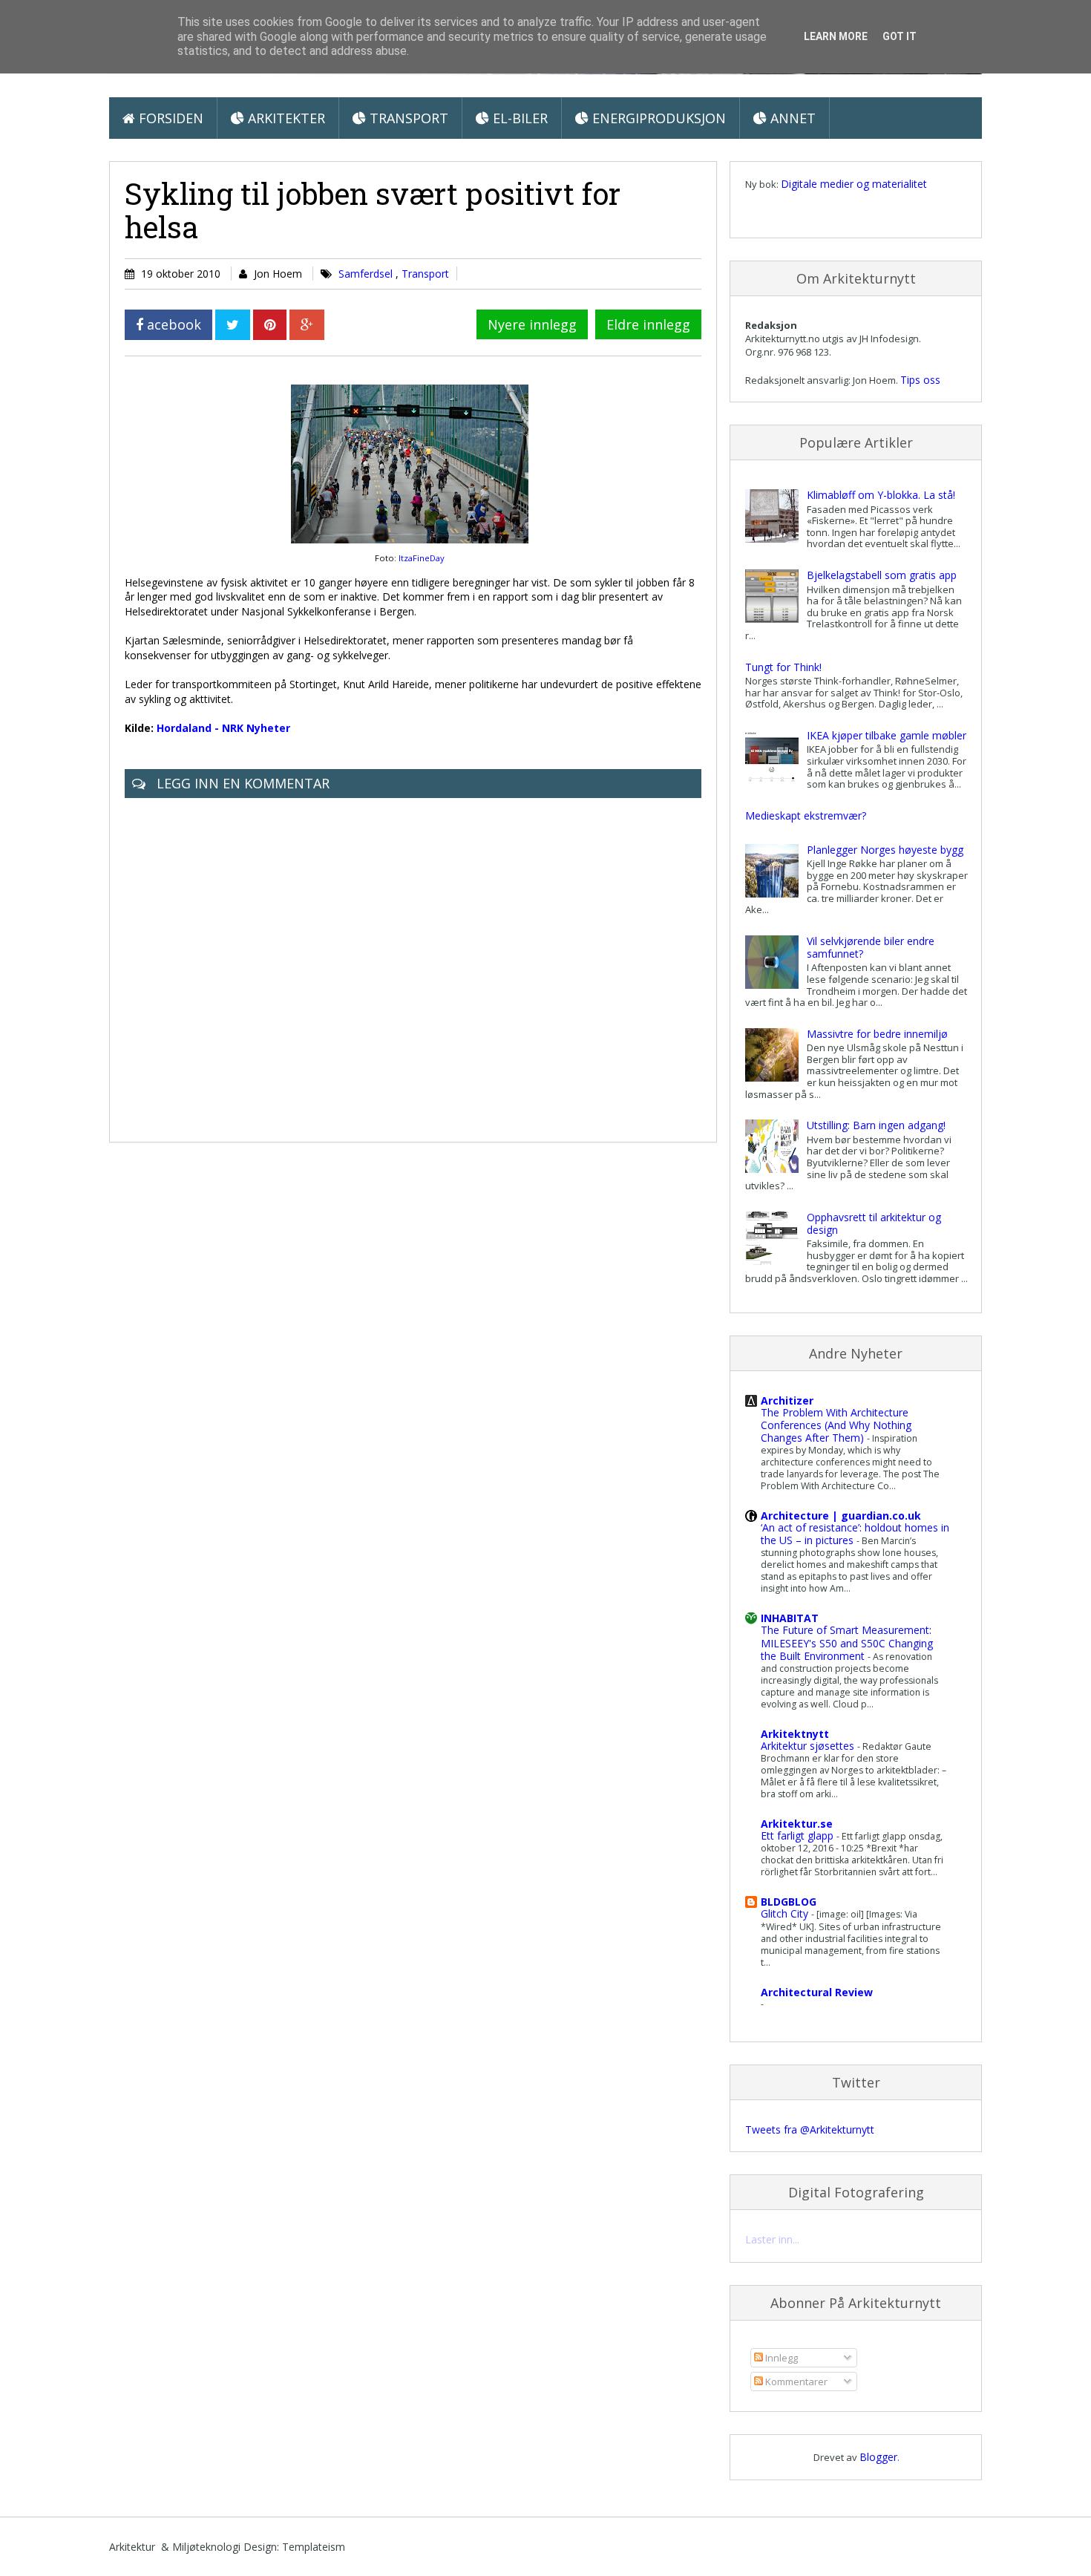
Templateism (314, 2547)
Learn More (836, 36)
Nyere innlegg (532, 324)
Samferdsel (367, 274)
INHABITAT (790, 1618)
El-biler (518, 118)
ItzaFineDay (422, 558)
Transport (407, 118)
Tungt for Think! (783, 667)
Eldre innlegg (648, 324)
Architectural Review (817, 1992)
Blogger (878, 2457)
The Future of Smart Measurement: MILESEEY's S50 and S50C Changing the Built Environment (847, 1642)
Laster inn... (772, 2239)
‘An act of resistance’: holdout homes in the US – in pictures (855, 1534)
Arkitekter (285, 118)
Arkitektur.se (797, 1824)
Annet (791, 118)
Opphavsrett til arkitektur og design (874, 1223)
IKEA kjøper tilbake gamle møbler (887, 735)
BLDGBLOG (789, 1902)
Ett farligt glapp (799, 1835)
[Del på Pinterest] (270, 325)
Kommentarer (795, 2382)
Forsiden (169, 118)
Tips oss (920, 380)
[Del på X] (233, 325)
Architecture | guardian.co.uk (841, 1516)
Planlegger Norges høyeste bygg (885, 850)
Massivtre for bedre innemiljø (877, 1034)
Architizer (787, 1400)
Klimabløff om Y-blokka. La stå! (881, 495)
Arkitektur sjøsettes (809, 1746)
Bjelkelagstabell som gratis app (882, 575)
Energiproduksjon (657, 118)
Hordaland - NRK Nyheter (223, 728)
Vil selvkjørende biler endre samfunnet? (871, 947)
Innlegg (780, 2358)
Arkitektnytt (795, 1734)
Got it (900, 36)
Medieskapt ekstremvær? (806, 815)
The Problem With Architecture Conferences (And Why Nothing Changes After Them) (836, 1425)
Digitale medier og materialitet (854, 184)
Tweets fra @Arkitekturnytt (810, 2129)
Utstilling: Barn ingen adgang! (876, 1125)
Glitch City (786, 1913)
